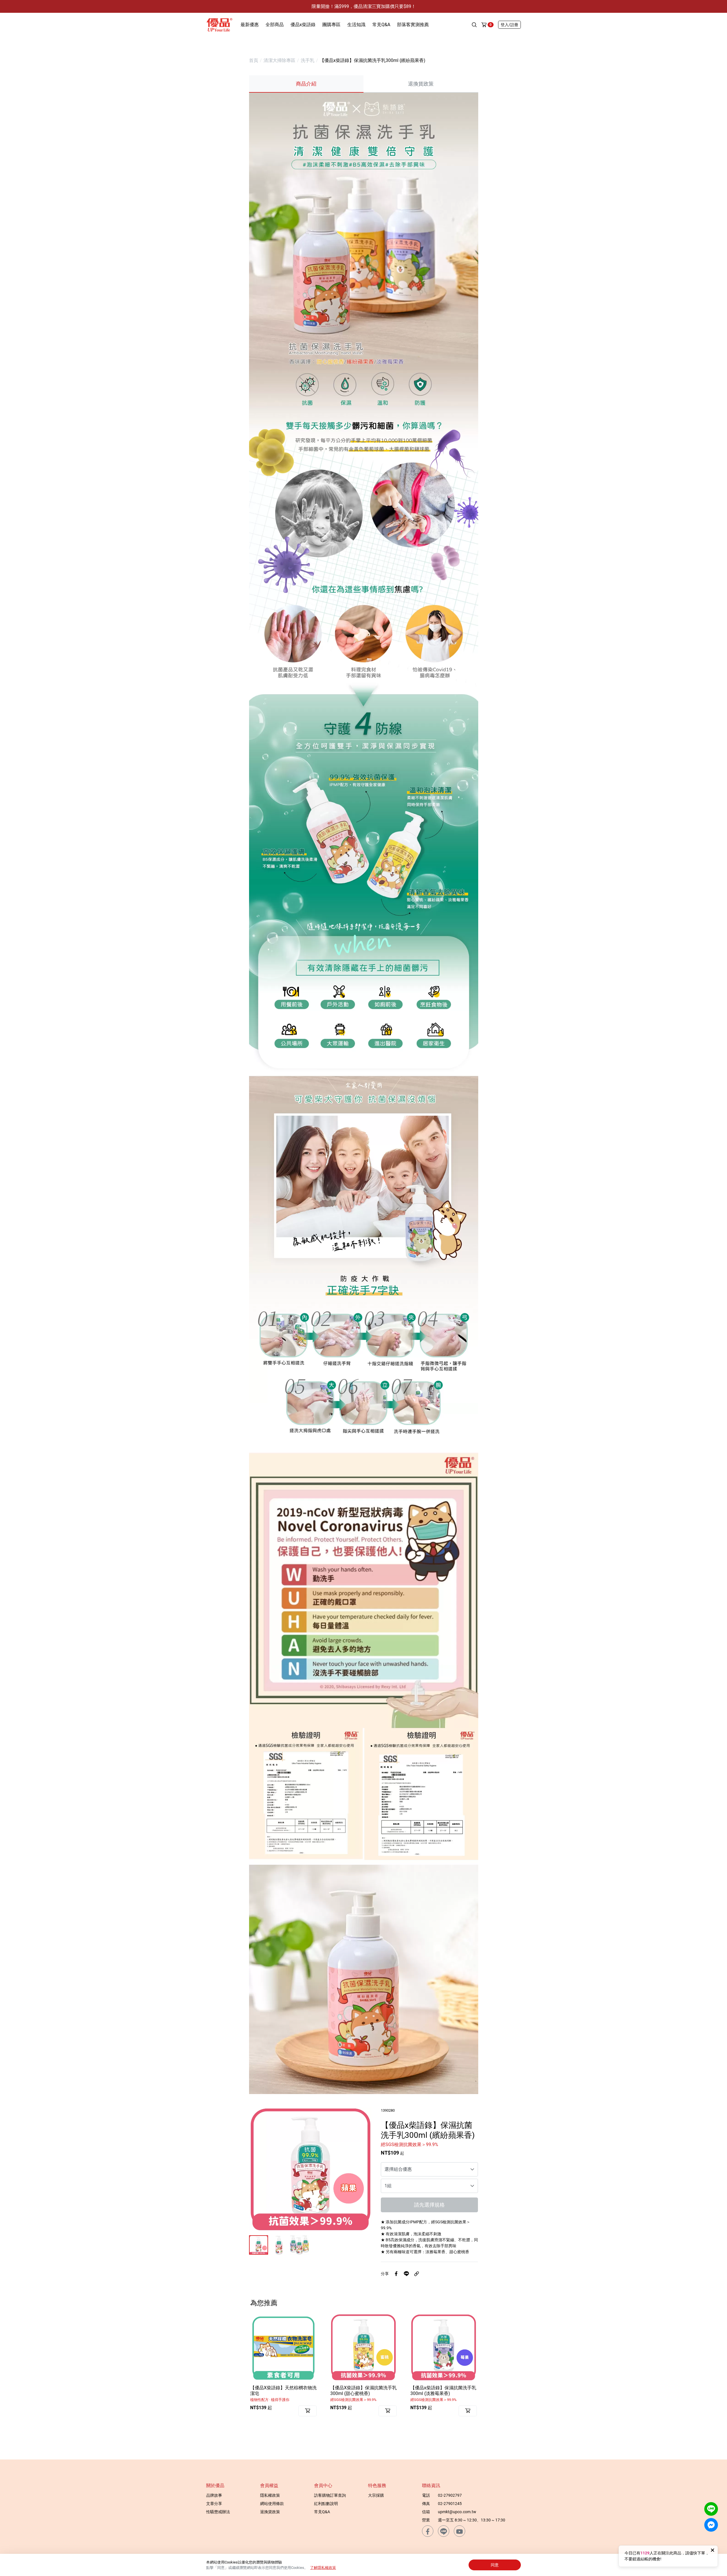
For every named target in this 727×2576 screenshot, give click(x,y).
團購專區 (331, 25)
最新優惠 (250, 25)
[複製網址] (417, 2274)
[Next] (360, 2169)
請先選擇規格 (429, 2205)
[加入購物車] (308, 2411)
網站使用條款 (272, 2504)
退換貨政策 (270, 2512)
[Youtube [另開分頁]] (459, 2531)
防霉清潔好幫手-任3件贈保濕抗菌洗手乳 (364, 6)
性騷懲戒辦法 (218, 2512)
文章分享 (214, 2504)
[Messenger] (711, 2525)
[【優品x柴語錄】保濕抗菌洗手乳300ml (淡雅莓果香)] (444, 2347)
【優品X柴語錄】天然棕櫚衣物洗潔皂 (283, 2393)
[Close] (713, 2550)
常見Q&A (381, 25)
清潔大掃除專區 (279, 60)
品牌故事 (214, 2495)
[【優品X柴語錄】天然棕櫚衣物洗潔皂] (283, 2347)
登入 (509, 25)
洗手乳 (308, 60)
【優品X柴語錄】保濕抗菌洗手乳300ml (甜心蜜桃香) (363, 2393)
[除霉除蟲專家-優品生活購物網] (219, 24)
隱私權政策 (270, 2495)
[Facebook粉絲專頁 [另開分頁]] (428, 2531)
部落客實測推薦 (413, 25)
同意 (495, 2565)
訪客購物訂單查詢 (330, 2495)
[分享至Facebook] (396, 2274)
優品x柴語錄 (303, 25)
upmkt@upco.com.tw (457, 2512)
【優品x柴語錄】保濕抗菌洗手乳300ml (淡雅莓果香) (443, 2393)
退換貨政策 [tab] (421, 84)
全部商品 (275, 25)
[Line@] (711, 2509)
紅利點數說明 (326, 2504)
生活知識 (356, 25)
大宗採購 (376, 2495)
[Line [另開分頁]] (444, 2531)
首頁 (254, 60)
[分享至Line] (406, 2274)
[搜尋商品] (474, 25)
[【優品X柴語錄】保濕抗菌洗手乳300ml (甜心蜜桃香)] (363, 2347)
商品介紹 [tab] (306, 84)
